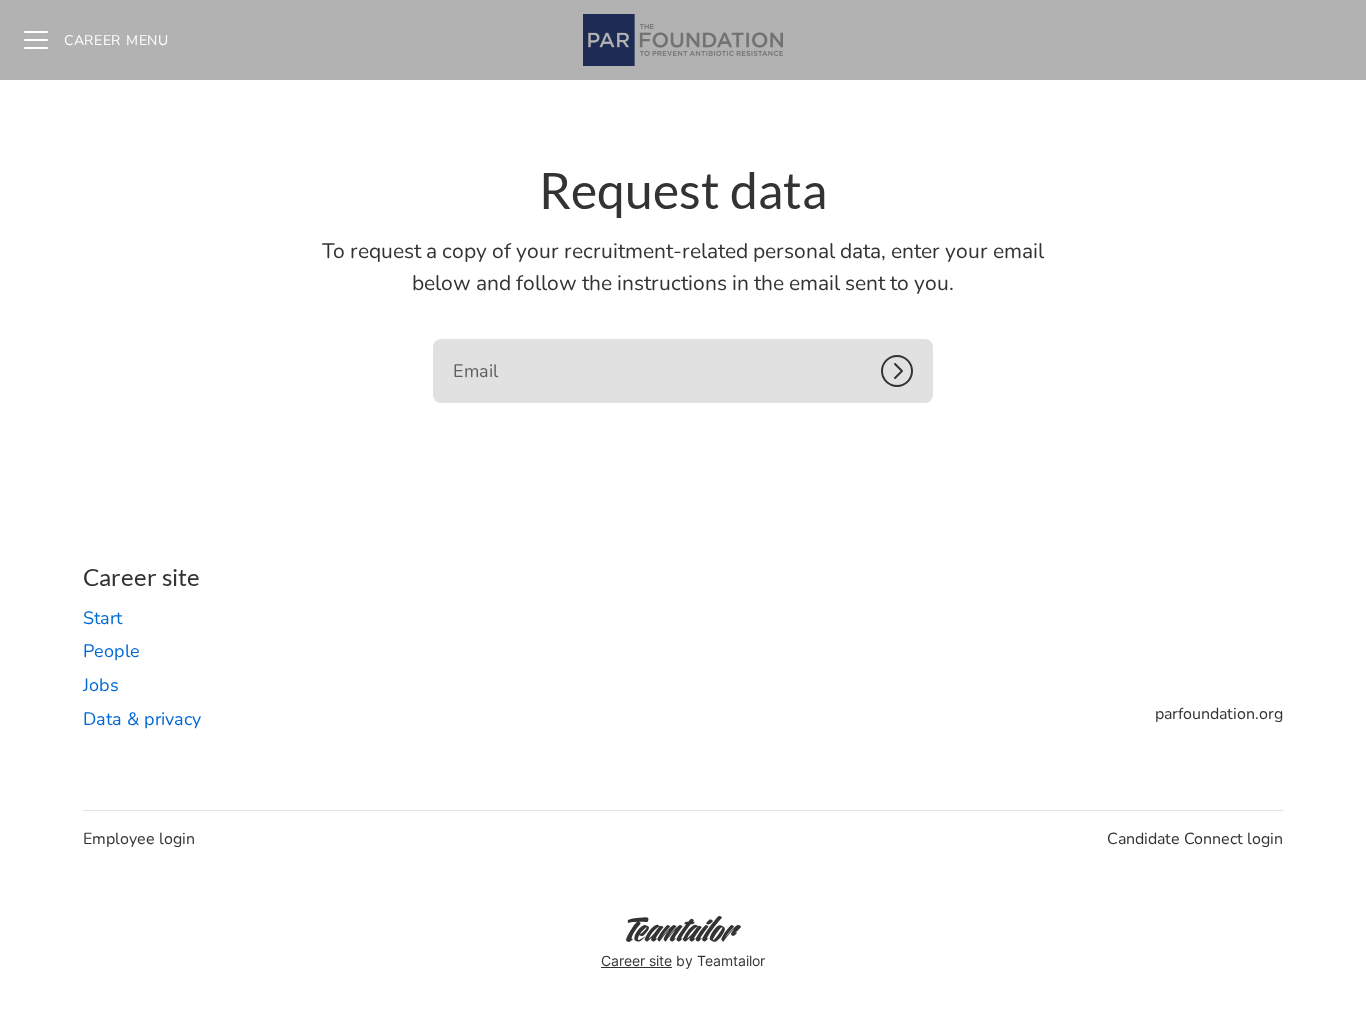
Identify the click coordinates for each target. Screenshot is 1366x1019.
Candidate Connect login (1195, 839)
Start (102, 618)
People (111, 651)
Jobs (101, 685)
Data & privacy (142, 719)
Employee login (139, 839)
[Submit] (907, 371)
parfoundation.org (1219, 714)
